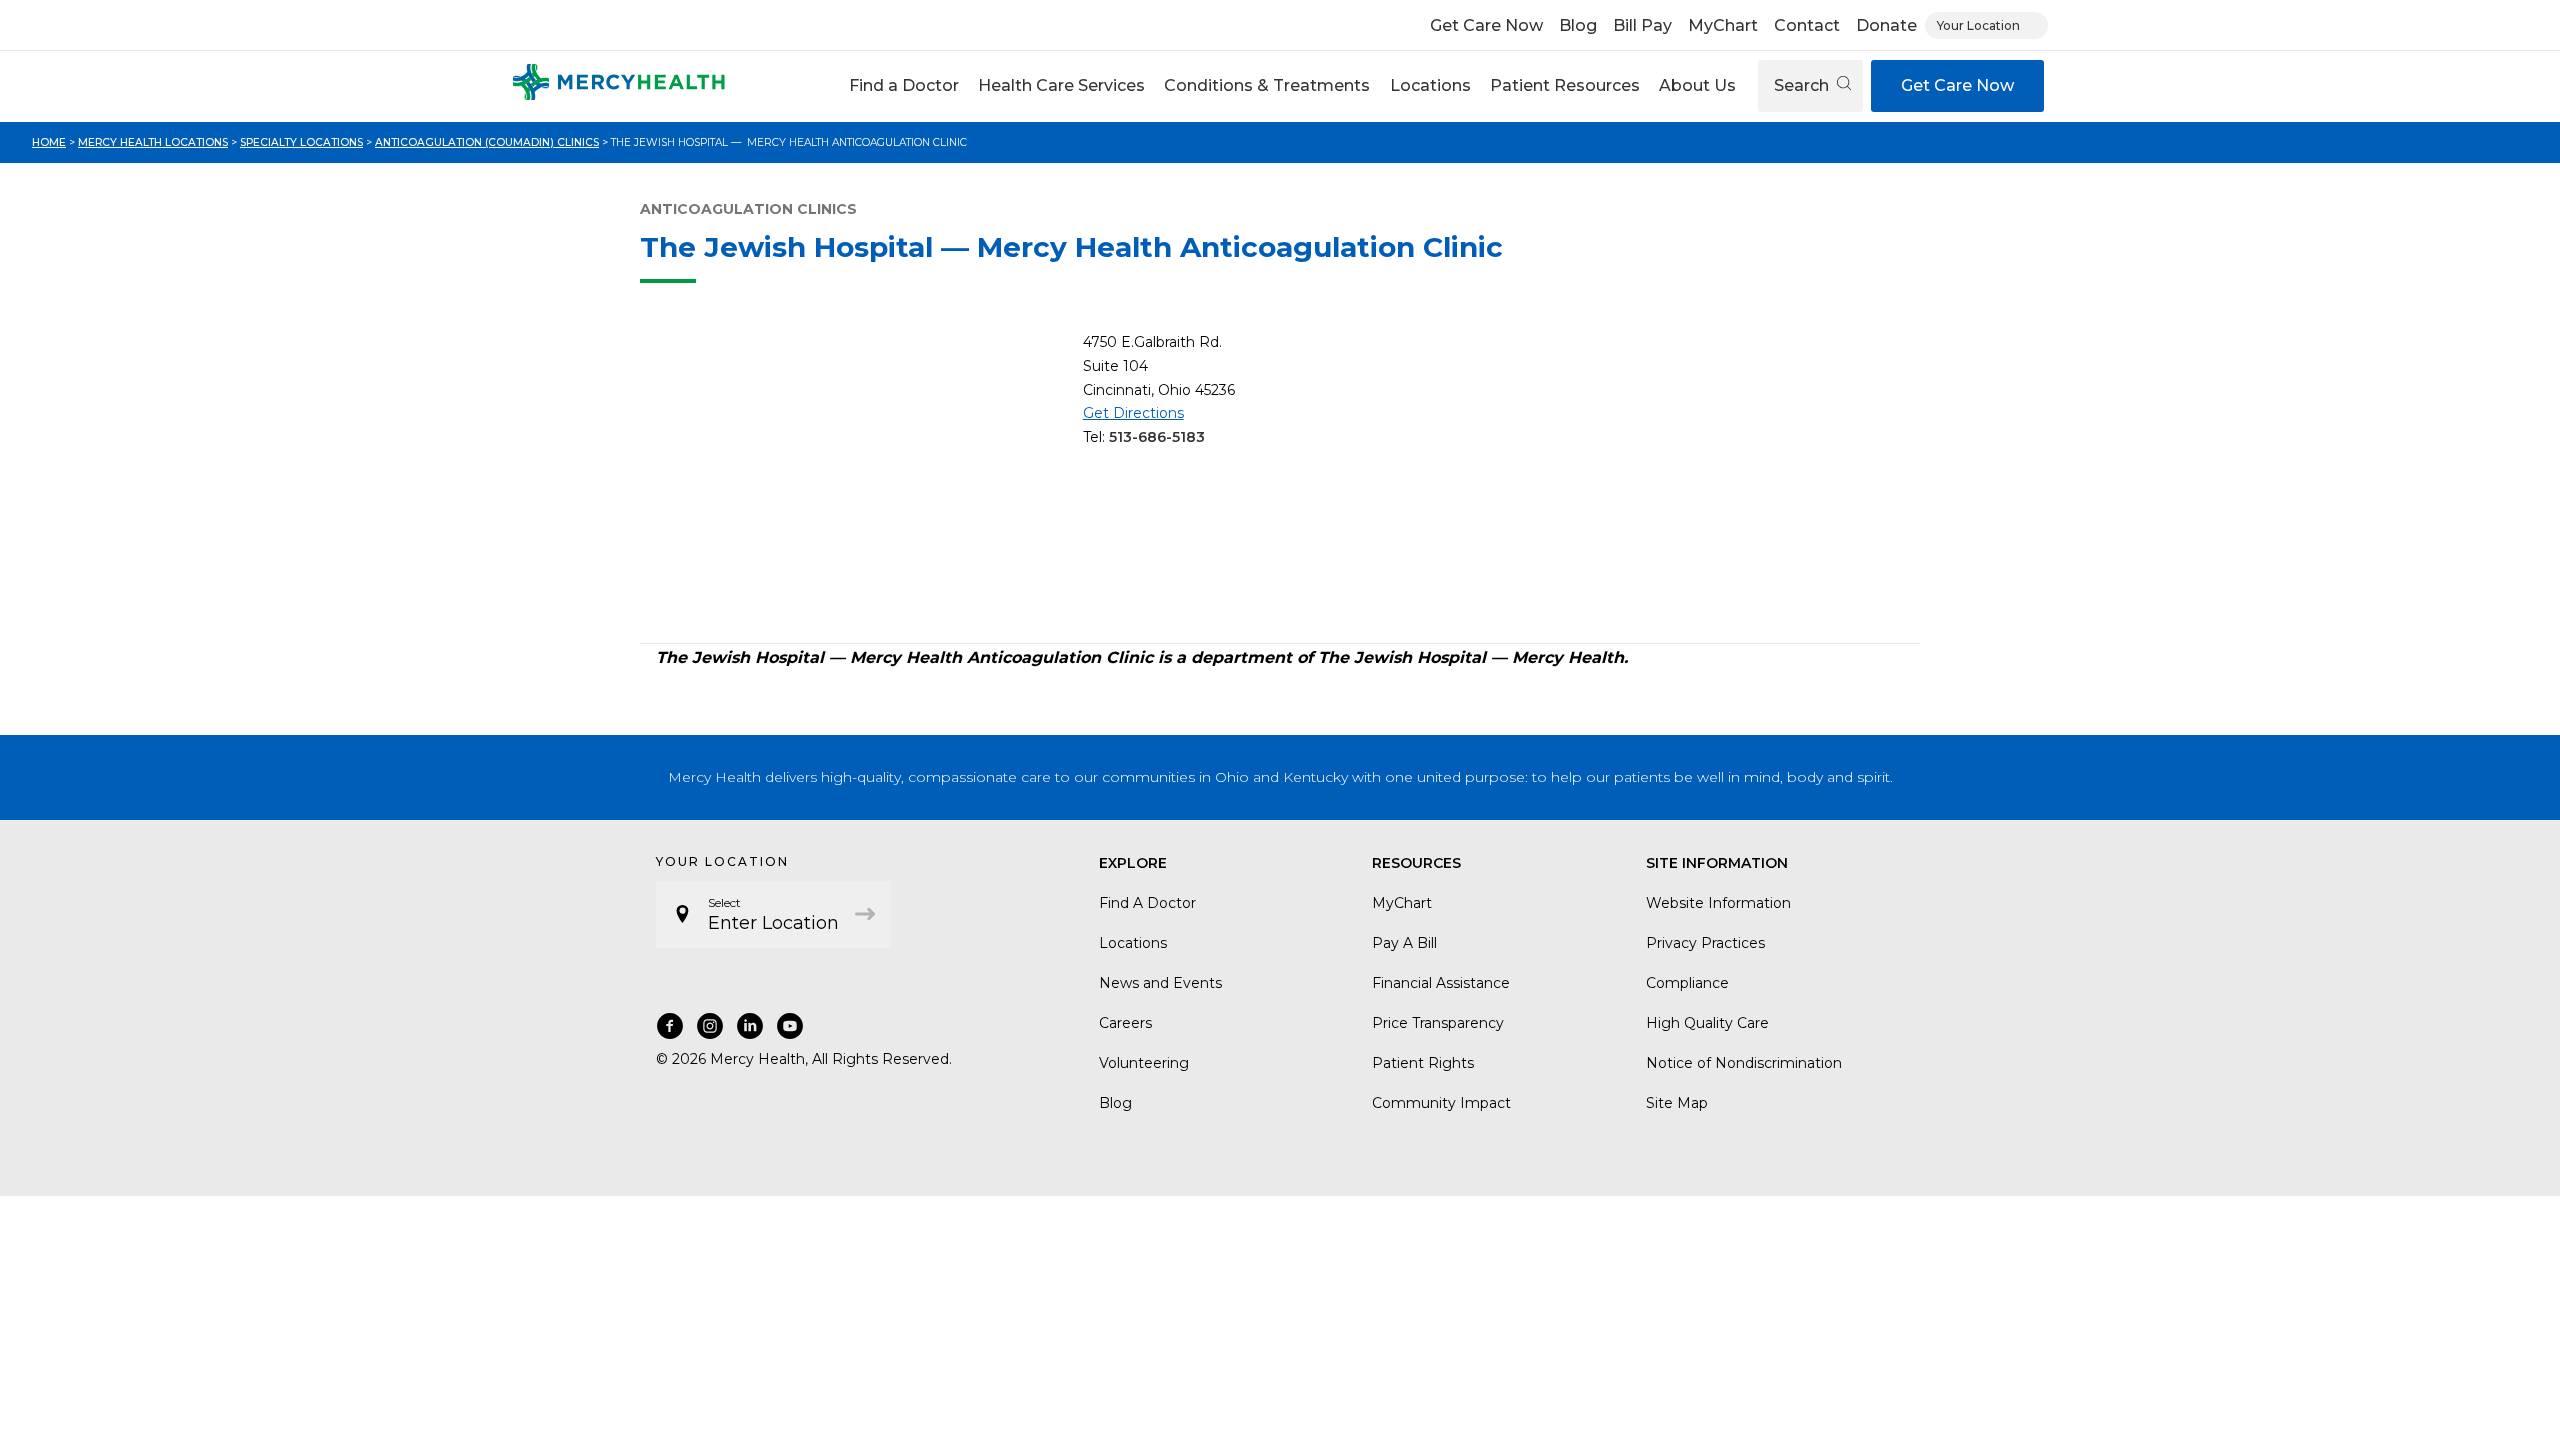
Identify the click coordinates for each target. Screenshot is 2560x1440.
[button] (903, 86)
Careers (1125, 1023)
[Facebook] (670, 1026)
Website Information (1718, 903)
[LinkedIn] (750, 1026)
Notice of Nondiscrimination (1744, 1063)
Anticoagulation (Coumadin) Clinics (487, 142)
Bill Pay (1642, 25)
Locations (1430, 85)
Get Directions (1133, 413)
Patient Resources (1565, 85)
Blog (1578, 25)
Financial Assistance (1441, 983)
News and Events (1160, 983)
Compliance (1687, 983)
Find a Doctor (904, 85)
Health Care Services (1061, 85)
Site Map (1677, 1103)
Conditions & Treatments (1267, 85)
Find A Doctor (1147, 903)
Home (49, 142)
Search (1803, 85)
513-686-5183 (1157, 437)
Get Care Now (1486, 25)
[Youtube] (790, 1026)
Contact (1807, 25)
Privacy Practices (1705, 943)
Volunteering (1144, 1063)
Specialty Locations (301, 142)
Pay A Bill (1404, 943)
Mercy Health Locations (153, 142)
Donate (1886, 25)
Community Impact (1441, 1103)
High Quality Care (1707, 1023)
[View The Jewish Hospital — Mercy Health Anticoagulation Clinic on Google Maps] (853, 479)
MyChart (1723, 25)
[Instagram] (710, 1026)
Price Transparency (1438, 1023)
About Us (1697, 85)
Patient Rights (1423, 1063)
